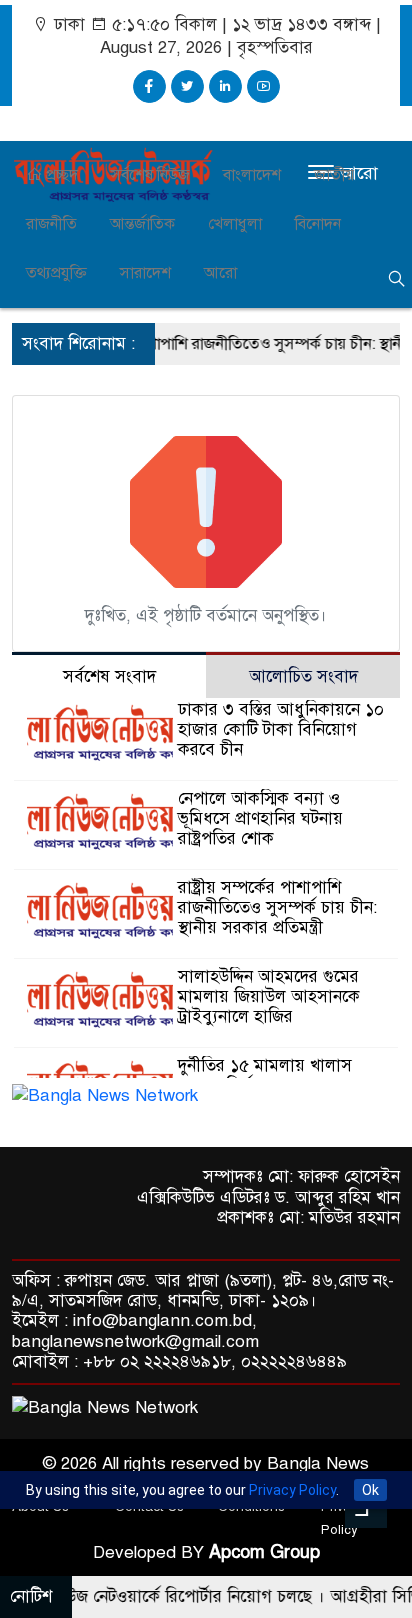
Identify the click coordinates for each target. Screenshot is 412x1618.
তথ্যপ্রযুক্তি (56, 273)
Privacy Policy (292, 1490)
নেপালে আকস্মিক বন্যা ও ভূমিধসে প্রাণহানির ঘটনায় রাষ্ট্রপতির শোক (260, 818)
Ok (370, 1490)
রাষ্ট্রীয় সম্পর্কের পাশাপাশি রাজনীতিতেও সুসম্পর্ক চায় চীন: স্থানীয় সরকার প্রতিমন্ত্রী (277, 907)
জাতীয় (334, 175)
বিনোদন (318, 224)
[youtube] (263, 86)
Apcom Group (264, 1552)
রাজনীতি (51, 224)
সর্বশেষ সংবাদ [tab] (109, 676)
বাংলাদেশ (252, 175)
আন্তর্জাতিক (142, 224)
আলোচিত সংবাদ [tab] (303, 676)
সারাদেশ (145, 273)
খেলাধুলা (235, 224)
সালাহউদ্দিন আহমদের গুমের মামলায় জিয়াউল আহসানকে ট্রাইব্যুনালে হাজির (269, 996)
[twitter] (187, 86)
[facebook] (149, 86)
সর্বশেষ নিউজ (150, 175)
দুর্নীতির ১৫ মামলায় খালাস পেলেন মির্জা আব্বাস (265, 1075)
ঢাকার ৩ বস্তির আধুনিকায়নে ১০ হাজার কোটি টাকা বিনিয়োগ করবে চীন (281, 729)
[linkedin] (225, 86)
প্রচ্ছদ (60, 175)
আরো (220, 273)
